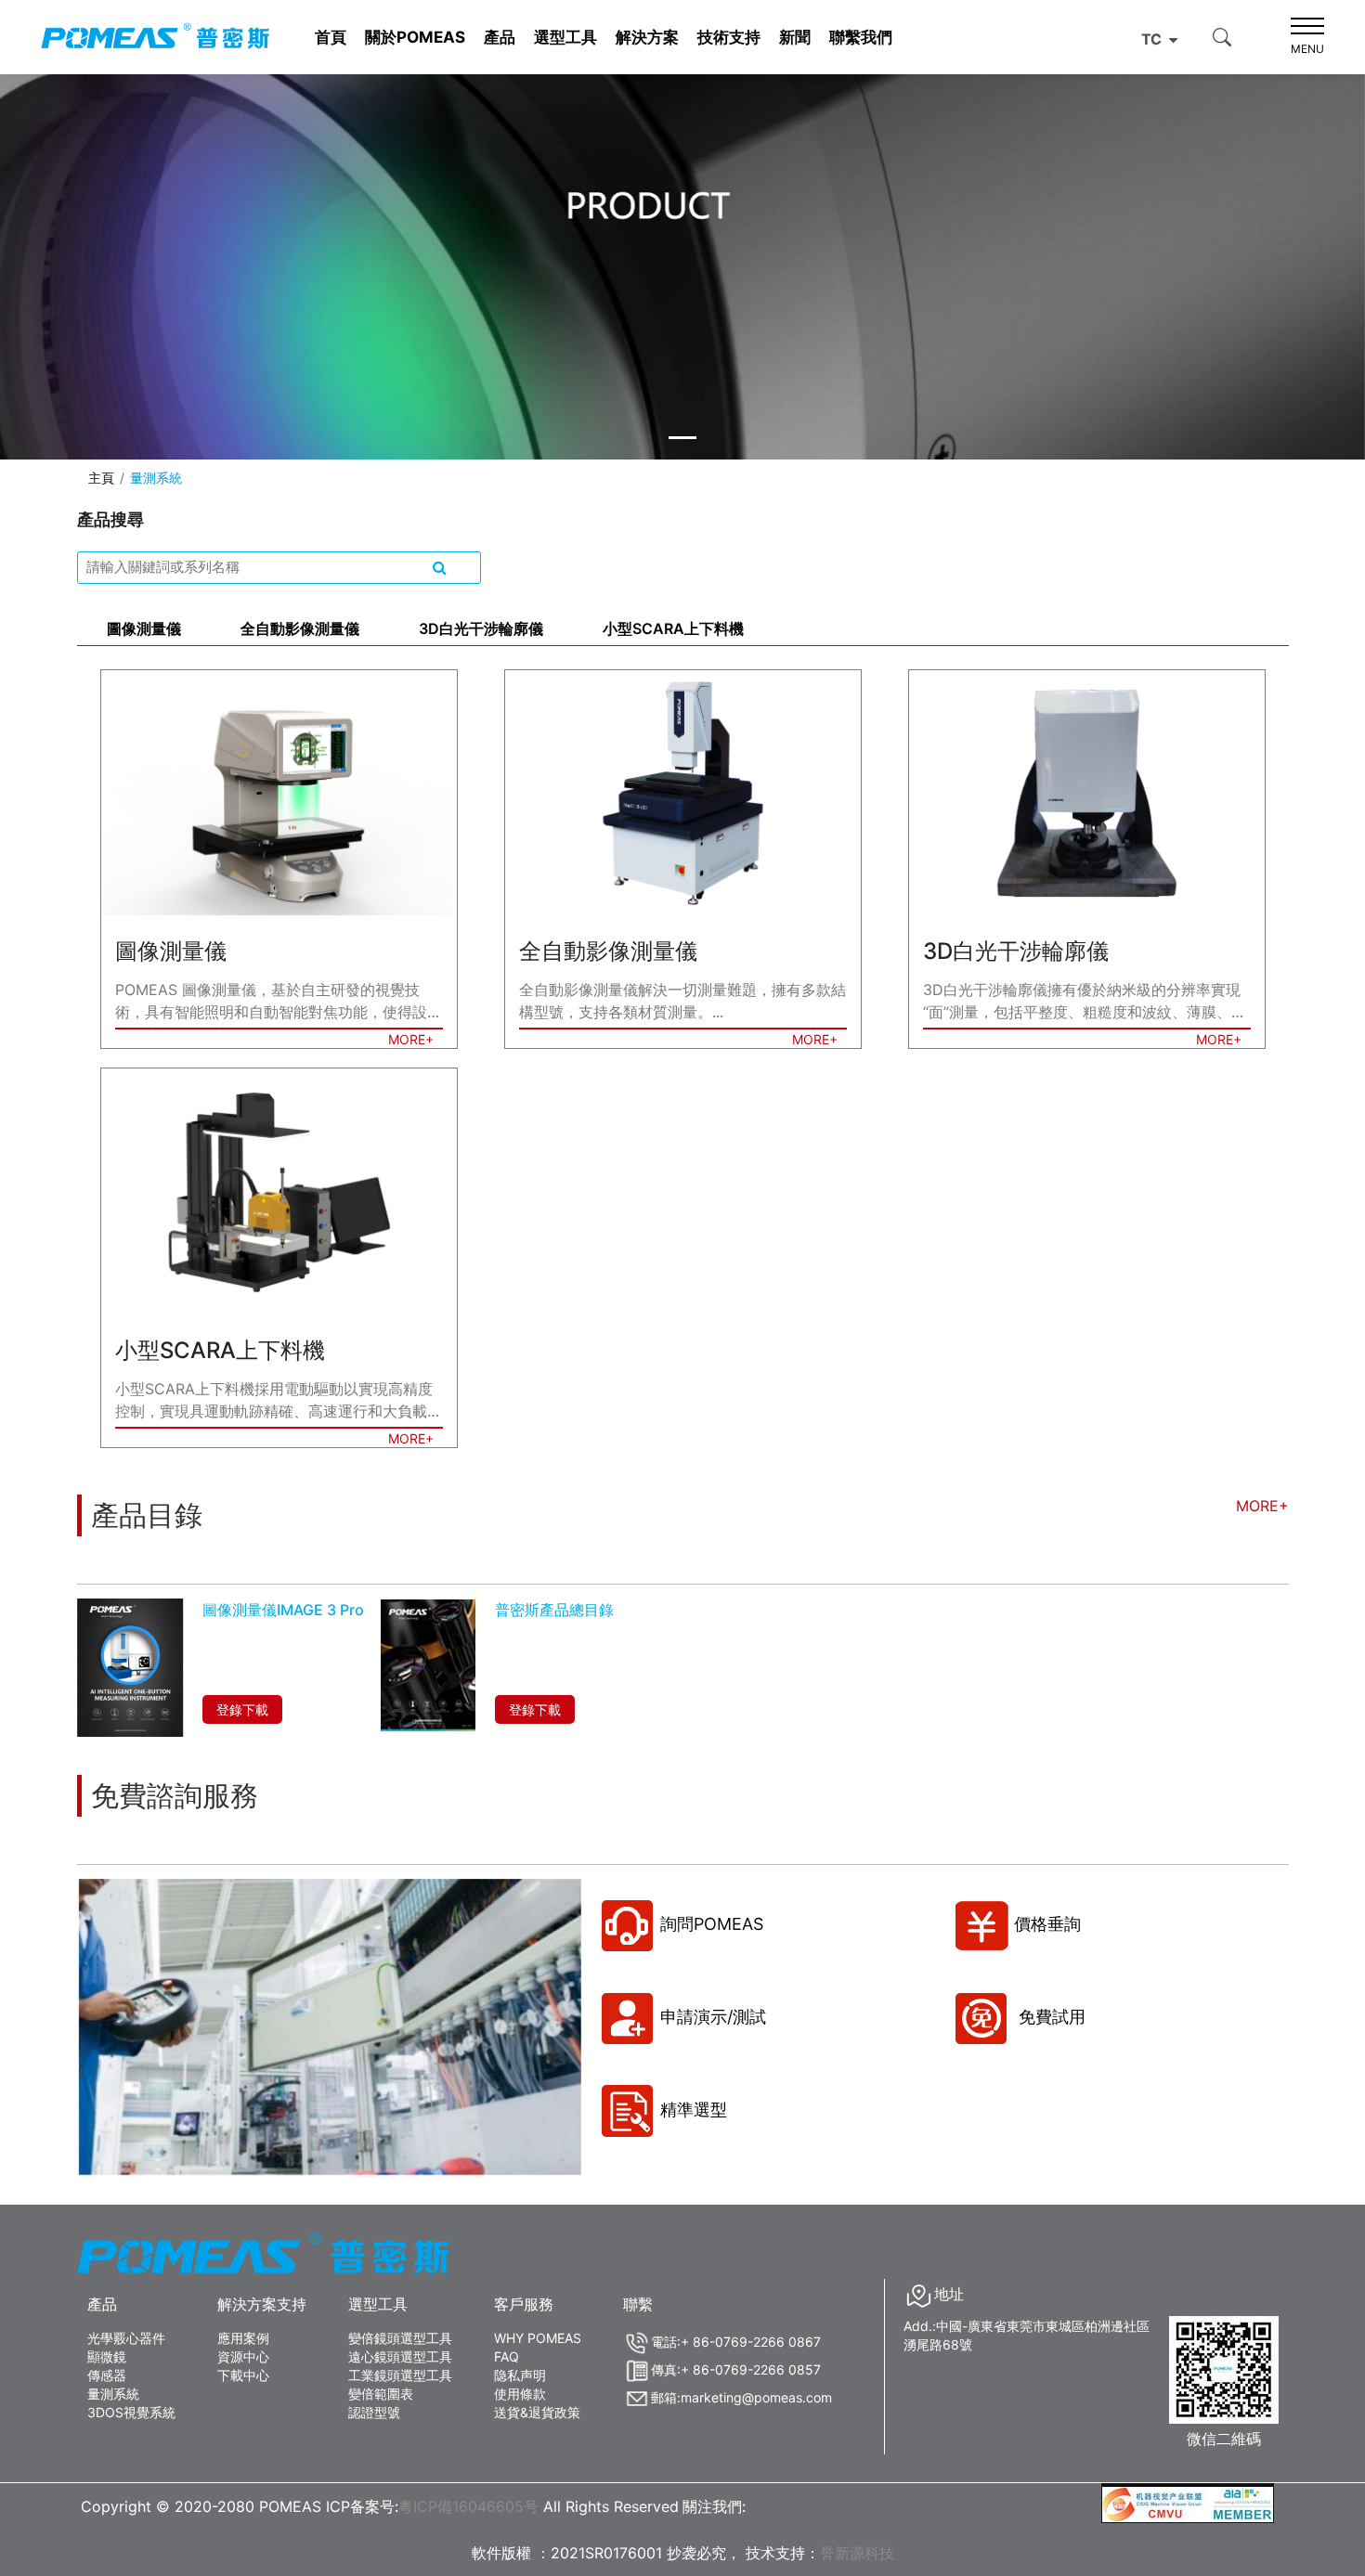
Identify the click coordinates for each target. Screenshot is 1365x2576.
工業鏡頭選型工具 (400, 2375)
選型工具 (565, 37)
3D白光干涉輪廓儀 (481, 628)
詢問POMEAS (712, 1924)
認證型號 (374, 2412)
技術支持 (729, 37)
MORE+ (411, 1039)
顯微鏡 (107, 2356)
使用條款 (520, 2394)
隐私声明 (520, 2375)
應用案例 (243, 2338)
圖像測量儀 (144, 628)
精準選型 (694, 2110)
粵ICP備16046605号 (468, 2506)
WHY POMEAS (538, 2338)
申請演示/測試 (713, 2017)
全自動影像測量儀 (300, 628)
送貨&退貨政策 (537, 2412)
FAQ (507, 2356)
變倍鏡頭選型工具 (400, 2338)
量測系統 (113, 2394)
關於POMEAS (415, 37)
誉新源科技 (857, 2553)
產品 (500, 37)
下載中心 (243, 2375)
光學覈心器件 (126, 2338)
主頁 (101, 478)
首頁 (331, 37)
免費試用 (1050, 2017)
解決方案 (647, 37)
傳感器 (107, 2375)
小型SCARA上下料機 (673, 628)
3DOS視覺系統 (131, 2412)
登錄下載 (242, 1709)
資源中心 (243, 2356)
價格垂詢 (1047, 1924)
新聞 (795, 37)
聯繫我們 (861, 37)
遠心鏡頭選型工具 (400, 2356)
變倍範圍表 (381, 2394)
